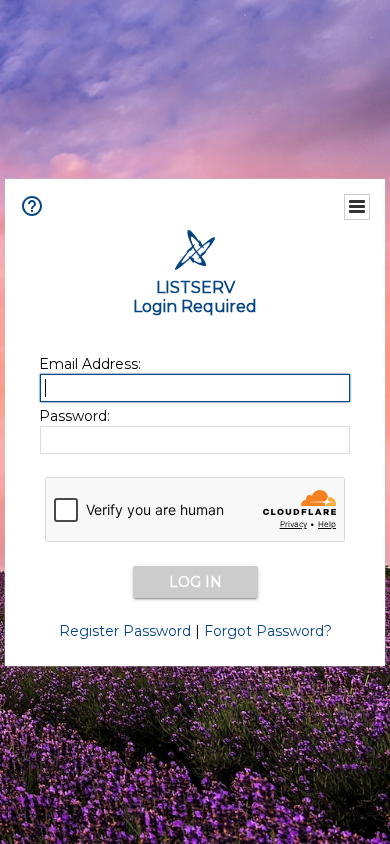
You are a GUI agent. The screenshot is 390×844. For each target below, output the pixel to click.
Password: (74, 416)
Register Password (125, 631)
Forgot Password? (268, 631)
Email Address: (90, 364)
